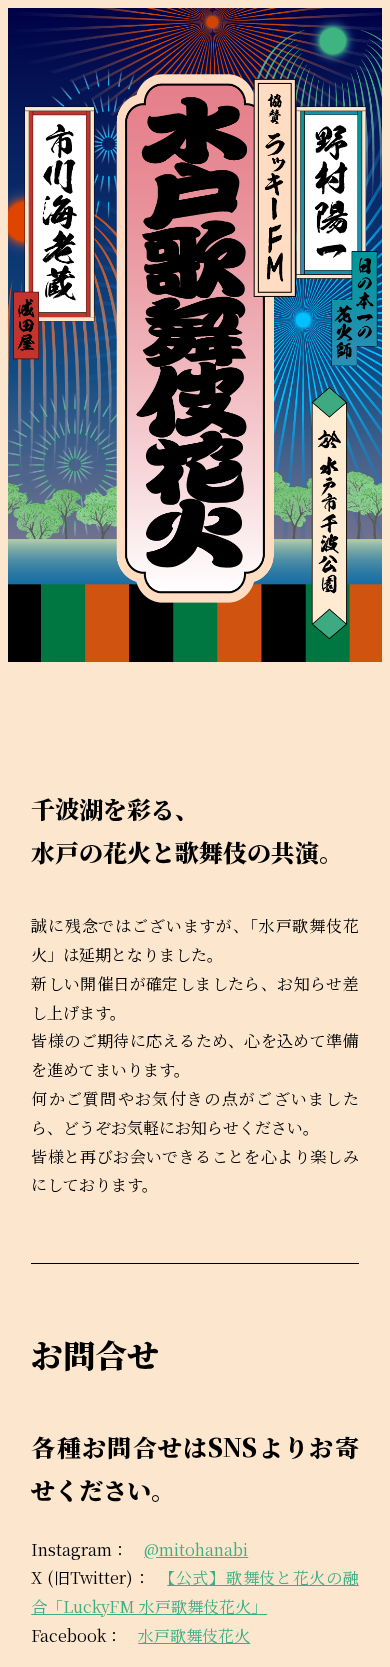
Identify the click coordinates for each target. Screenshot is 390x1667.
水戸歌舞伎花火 (194, 1635)
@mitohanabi (196, 1549)
